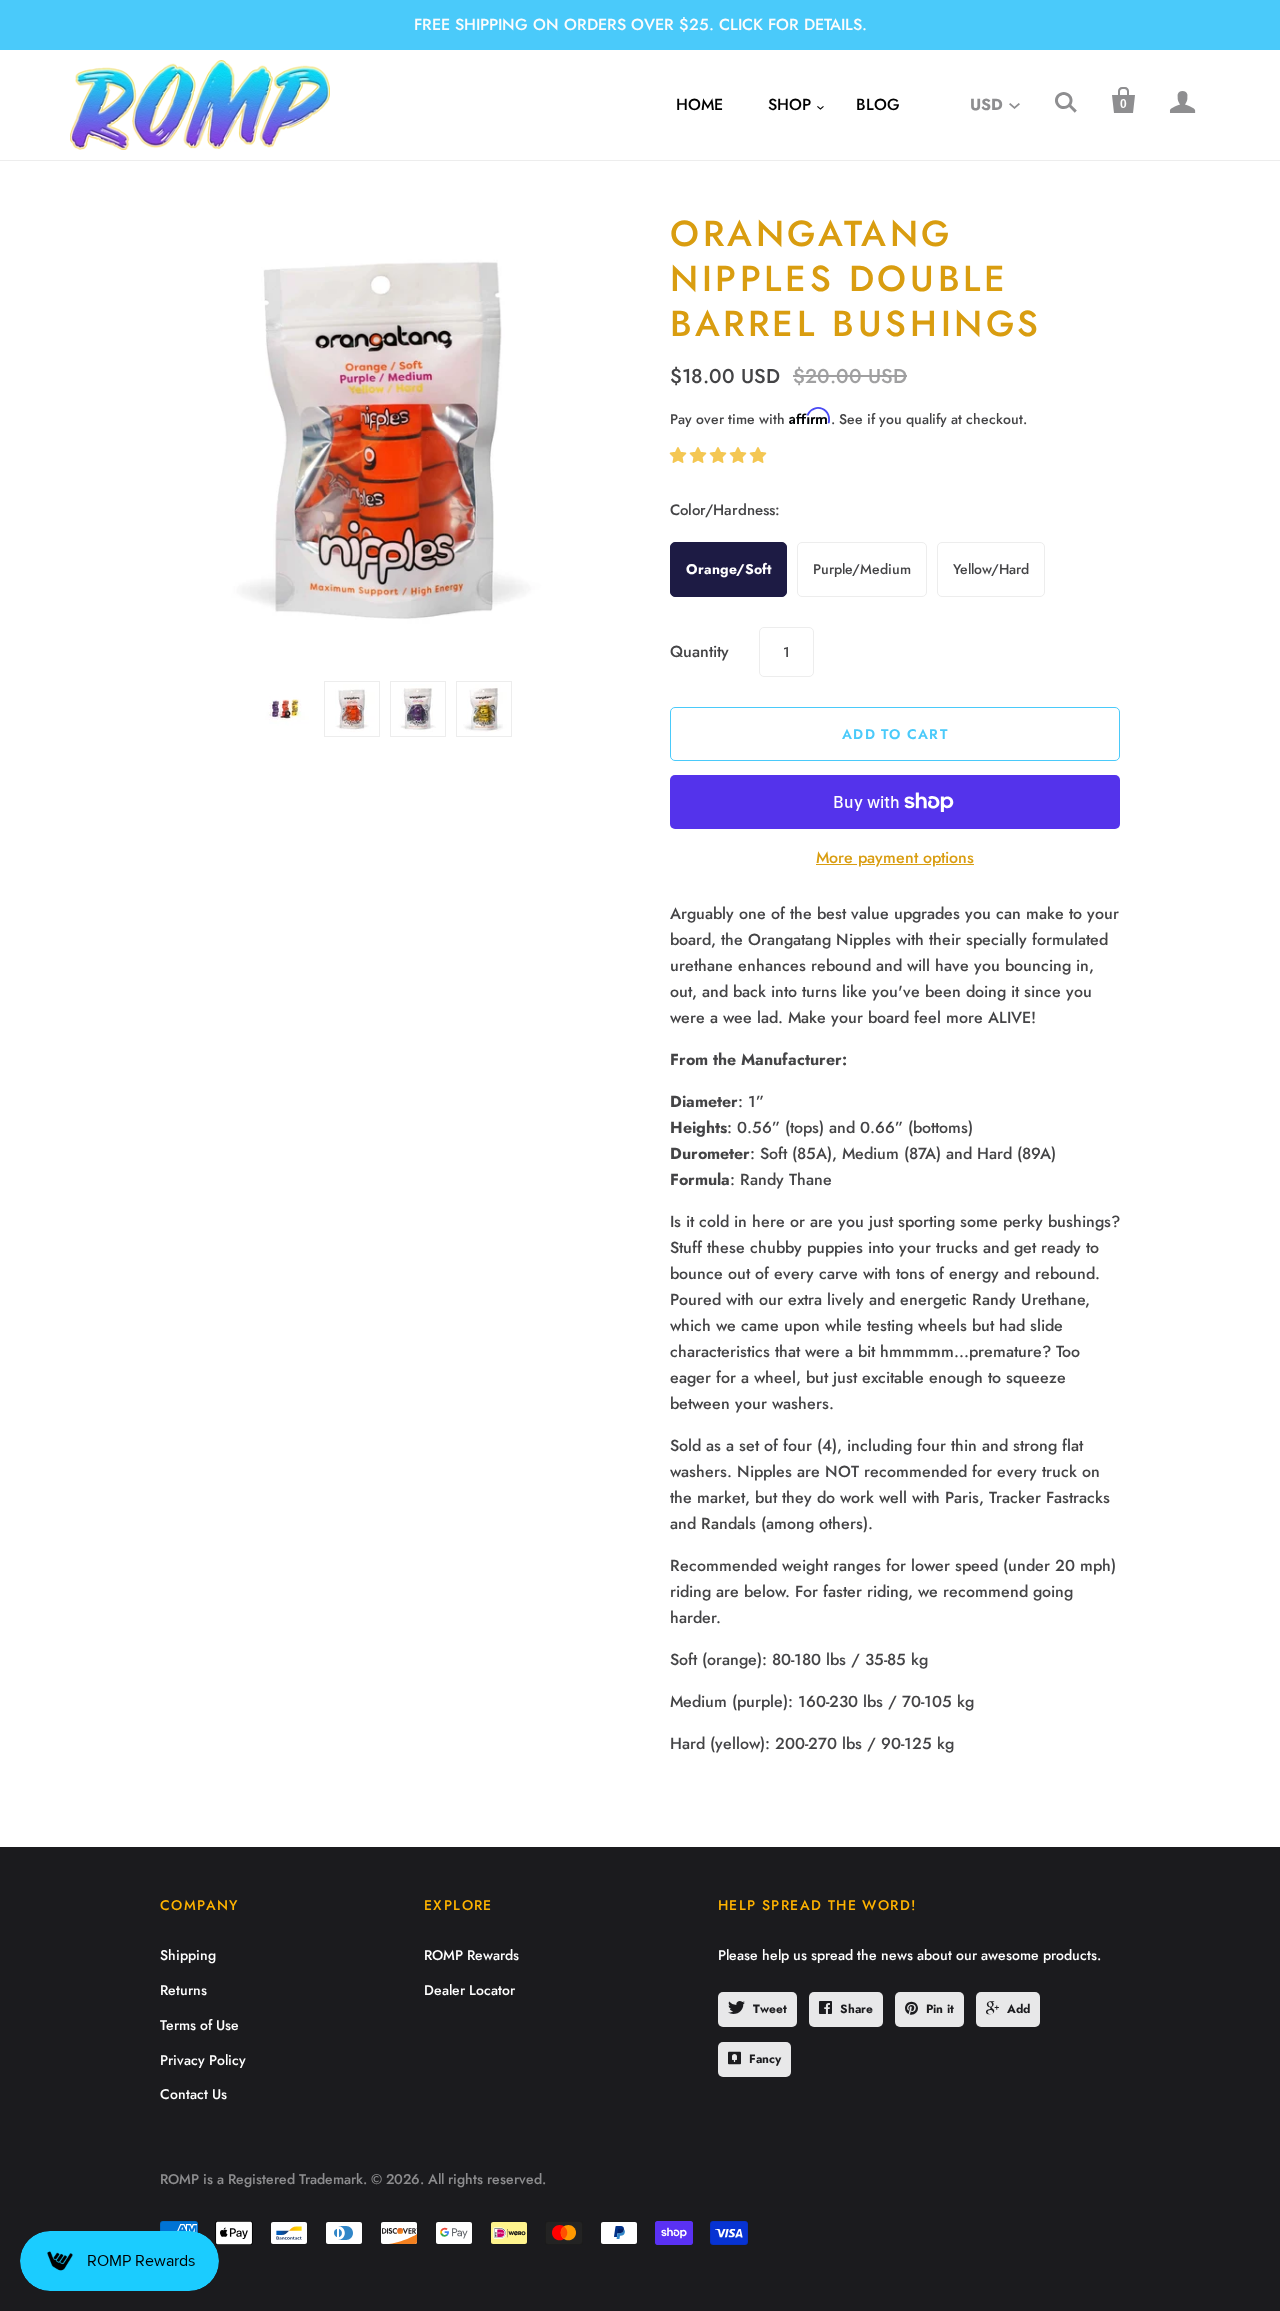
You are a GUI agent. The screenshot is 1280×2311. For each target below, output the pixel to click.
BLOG (878, 104)
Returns (183, 1990)
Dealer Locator (469, 1990)
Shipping (188, 1955)
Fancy (765, 2059)
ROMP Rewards (471, 1955)
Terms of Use (199, 2025)
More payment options (895, 857)
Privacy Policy (203, 2060)
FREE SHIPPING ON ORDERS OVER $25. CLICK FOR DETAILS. (640, 24)
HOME (699, 104)
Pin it (940, 2009)
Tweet (770, 2009)
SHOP (789, 104)
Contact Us (193, 2094)
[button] (720, 455)
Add (1018, 2009)
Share (856, 2009)
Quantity (699, 651)
